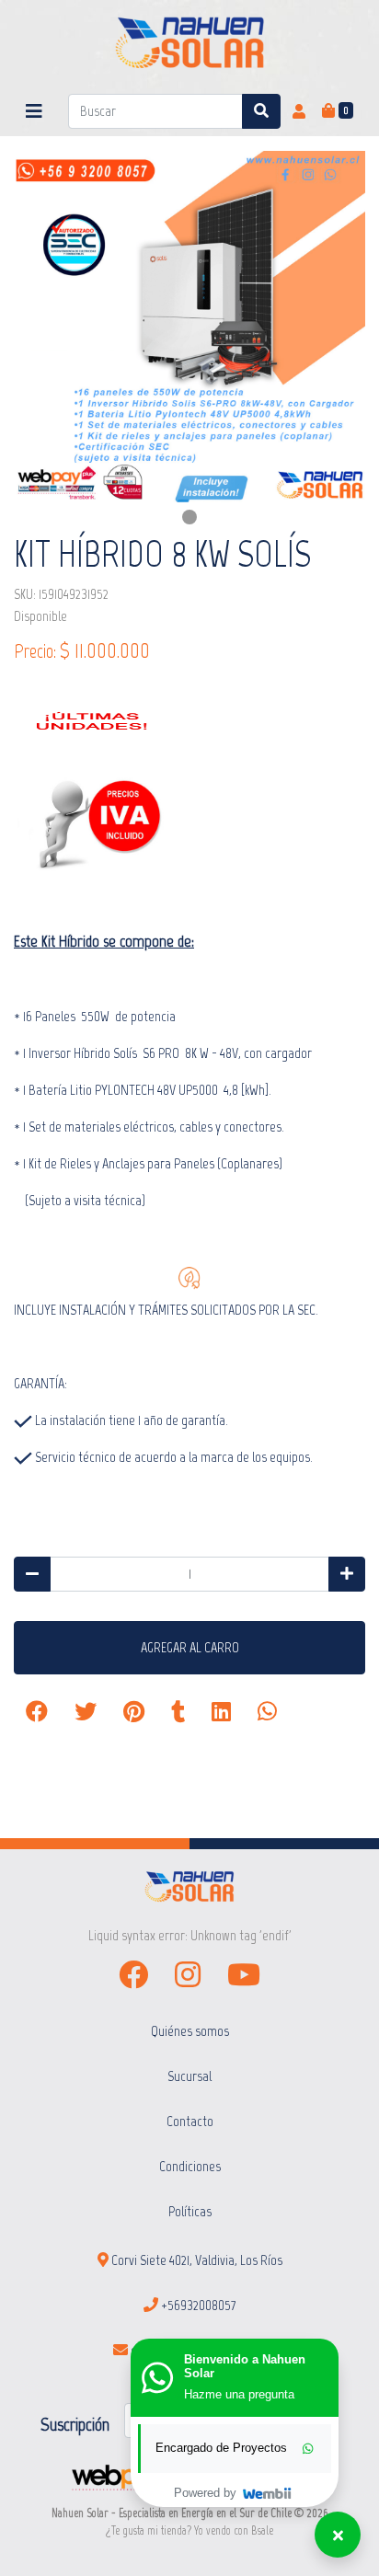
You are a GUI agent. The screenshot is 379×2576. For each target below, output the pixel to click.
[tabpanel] (189, 327)
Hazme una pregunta (239, 2395)
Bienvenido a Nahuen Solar (245, 2367)
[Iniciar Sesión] (299, 111)
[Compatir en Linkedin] (221, 1712)
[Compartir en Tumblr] (178, 1712)
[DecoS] (189, 1886)
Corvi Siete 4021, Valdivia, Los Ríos (195, 2260)
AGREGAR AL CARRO (190, 1647)
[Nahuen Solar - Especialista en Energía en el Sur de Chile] (190, 43)
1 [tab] (189, 517)
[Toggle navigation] (34, 111)
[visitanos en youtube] (244, 1975)
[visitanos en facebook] (133, 1975)
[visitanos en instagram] (188, 1975)
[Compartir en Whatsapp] (267, 1712)
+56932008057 (197, 2305)
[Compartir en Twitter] (86, 1712)
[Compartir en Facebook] (37, 1712)
